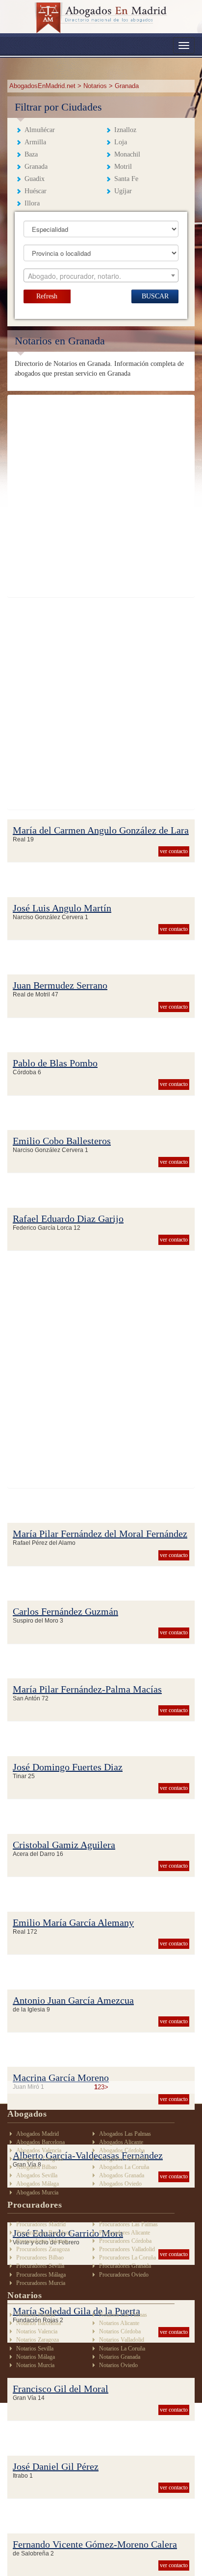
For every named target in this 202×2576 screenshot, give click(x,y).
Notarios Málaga (36, 2357)
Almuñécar (40, 130)
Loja (121, 142)
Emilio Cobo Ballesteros (62, 1141)
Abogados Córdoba (122, 2150)
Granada (36, 167)
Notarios (95, 86)
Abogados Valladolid (124, 2159)
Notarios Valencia (37, 2331)
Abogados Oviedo (120, 2184)
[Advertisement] (101, 496)
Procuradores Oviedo (124, 2275)
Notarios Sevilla (35, 2349)
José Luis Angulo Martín (62, 908)
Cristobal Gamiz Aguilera (64, 1845)
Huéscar (36, 191)
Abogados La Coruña (124, 2167)
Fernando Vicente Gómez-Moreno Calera (95, 2544)
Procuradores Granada (125, 2266)
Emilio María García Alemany (73, 1922)
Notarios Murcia (35, 2365)
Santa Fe (126, 179)
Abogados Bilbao (37, 2167)
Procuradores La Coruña (127, 2258)
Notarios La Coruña (122, 2349)
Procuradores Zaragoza (43, 2249)
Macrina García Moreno (61, 2078)
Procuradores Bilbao (40, 2258)
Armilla (35, 142)
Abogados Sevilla (37, 2175)
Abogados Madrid (38, 2134)
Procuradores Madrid (41, 2224)
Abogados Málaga (38, 2184)
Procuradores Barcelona (44, 2233)
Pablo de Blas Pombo (55, 1063)
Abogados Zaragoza (39, 2159)
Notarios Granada (120, 2357)
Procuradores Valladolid (127, 2249)
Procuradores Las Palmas (128, 2224)
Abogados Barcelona (40, 2142)
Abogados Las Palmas (125, 2134)
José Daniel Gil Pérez (56, 2466)
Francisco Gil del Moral (61, 2389)
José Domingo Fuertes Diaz (68, 1767)
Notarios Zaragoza (38, 2340)
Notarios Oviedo (118, 2365)
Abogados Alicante (121, 2142)
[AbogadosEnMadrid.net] (101, 18)
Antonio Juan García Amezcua (73, 2000)
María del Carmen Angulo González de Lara (101, 830)
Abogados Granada (122, 2175)
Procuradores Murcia (41, 2283)
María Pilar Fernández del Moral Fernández (100, 1534)
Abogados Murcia (37, 2192)
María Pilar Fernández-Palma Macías (87, 1689)
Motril (123, 167)
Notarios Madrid (36, 2315)
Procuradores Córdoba (125, 2241)
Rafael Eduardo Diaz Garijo (68, 1219)
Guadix (35, 179)
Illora (32, 203)
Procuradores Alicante (125, 2233)
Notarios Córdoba (120, 2331)
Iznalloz (125, 130)
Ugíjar (123, 191)
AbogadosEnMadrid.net (43, 86)
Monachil (127, 154)
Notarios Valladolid (122, 2340)
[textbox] (101, 276)
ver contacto (174, 851)
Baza (31, 154)
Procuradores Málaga (41, 2275)
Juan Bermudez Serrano (60, 985)
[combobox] (101, 275)
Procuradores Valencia (42, 2241)
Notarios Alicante (119, 2323)
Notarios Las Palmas (123, 2315)
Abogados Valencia (39, 2150)
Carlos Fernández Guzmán (65, 1611)
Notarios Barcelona (38, 2323)
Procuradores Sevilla (40, 2266)
